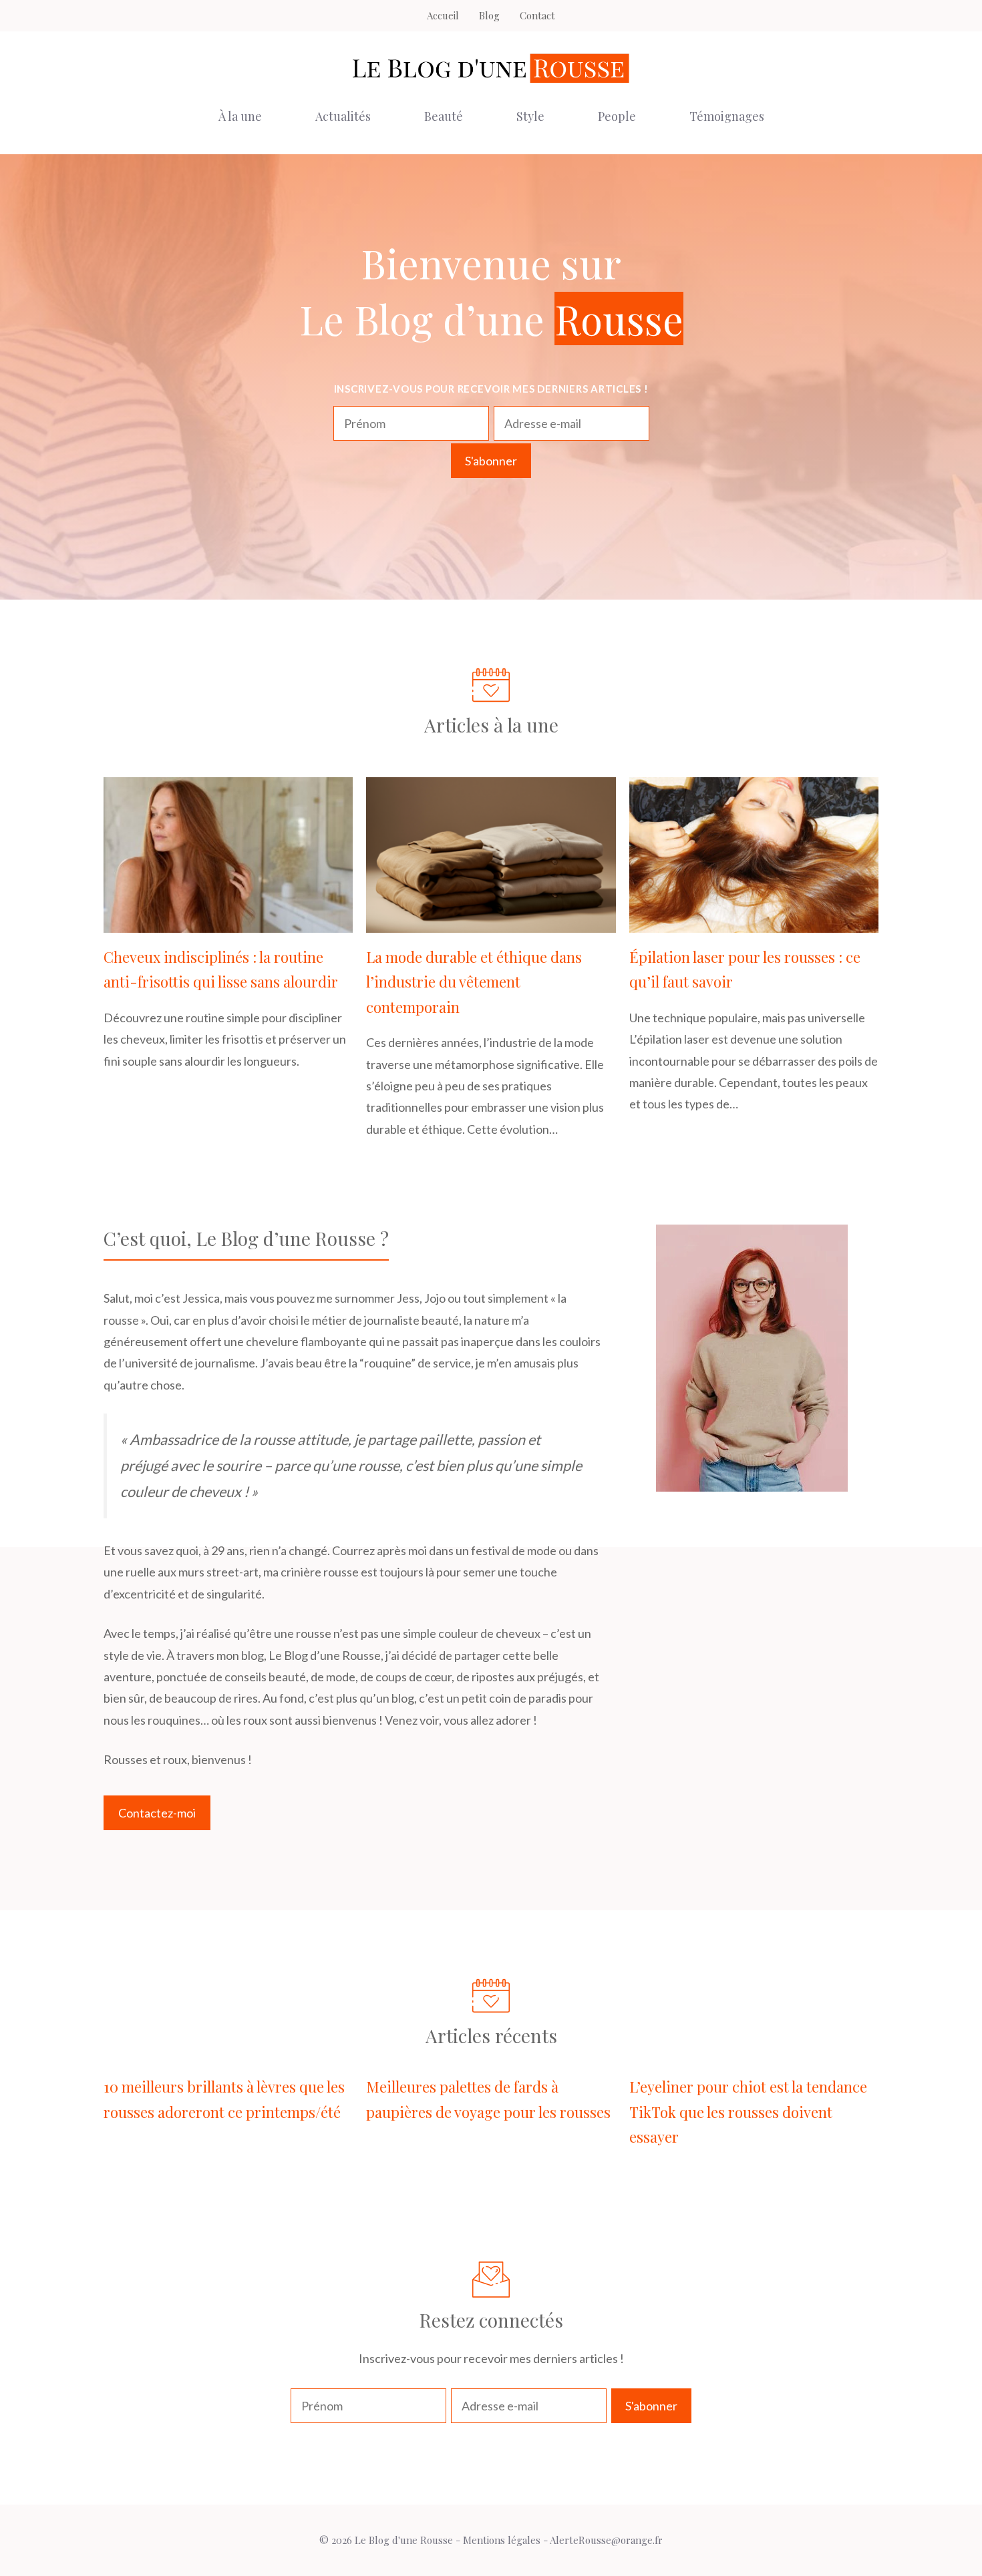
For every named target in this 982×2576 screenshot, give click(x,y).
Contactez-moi (157, 1813)
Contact (537, 15)
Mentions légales (502, 2540)
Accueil (443, 15)
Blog (489, 15)
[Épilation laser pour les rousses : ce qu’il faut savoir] (754, 922)
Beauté (444, 116)
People (617, 116)
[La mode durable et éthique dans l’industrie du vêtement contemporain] (491, 922)
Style (530, 116)
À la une (240, 116)
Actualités (343, 116)
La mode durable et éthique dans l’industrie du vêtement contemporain (474, 982)
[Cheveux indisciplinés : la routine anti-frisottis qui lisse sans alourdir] (228, 922)
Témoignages (727, 116)
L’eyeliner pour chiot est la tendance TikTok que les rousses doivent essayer (748, 2112)
